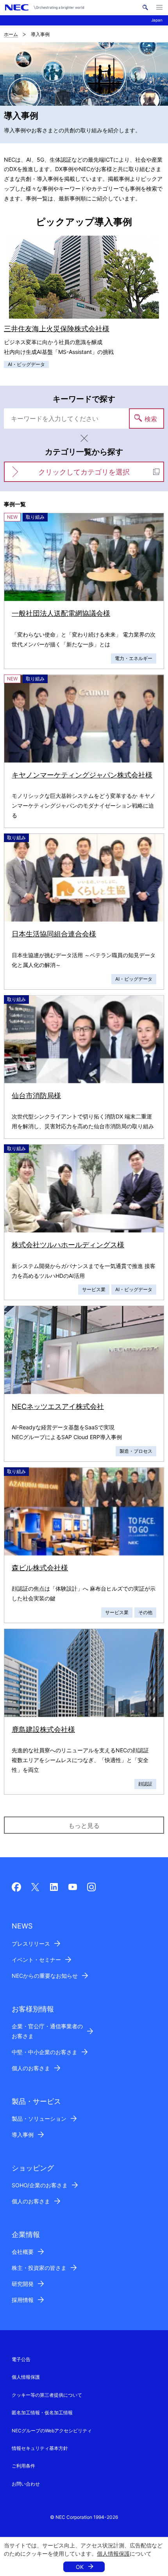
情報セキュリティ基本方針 (40, 2448)
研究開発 (23, 2284)
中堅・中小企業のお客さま (45, 2052)
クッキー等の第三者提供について (47, 2395)
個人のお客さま (31, 2068)
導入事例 (23, 2135)
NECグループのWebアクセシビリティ (52, 2431)
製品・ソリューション (39, 2119)
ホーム (11, 34)
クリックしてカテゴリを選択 (84, 472)
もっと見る (84, 1826)
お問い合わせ (26, 2484)
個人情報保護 (113, 2553)
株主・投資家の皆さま (39, 2268)
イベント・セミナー (36, 1960)
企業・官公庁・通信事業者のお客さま (47, 2031)
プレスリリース (31, 1944)
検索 (151, 419)
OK (80, 2567)
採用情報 (23, 2300)
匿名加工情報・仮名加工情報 (42, 2413)
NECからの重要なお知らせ (45, 1976)
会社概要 (23, 2252)
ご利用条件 (23, 2466)
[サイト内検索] (145, 7)
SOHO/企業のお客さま (40, 2185)
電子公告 (21, 2359)
